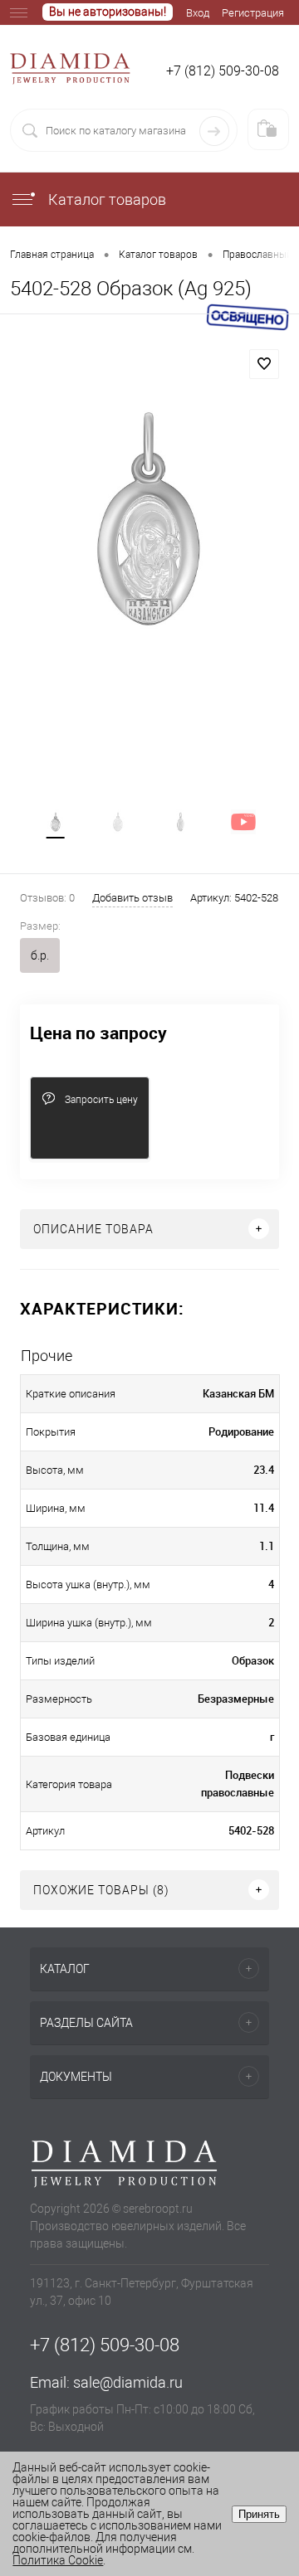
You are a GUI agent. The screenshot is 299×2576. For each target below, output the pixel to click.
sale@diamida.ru (128, 2382)
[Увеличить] (149, 521)
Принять (259, 2514)
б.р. (40, 955)
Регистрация (253, 13)
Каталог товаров (105, 199)
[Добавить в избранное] (264, 364)
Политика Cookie (58, 2560)
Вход (198, 13)
